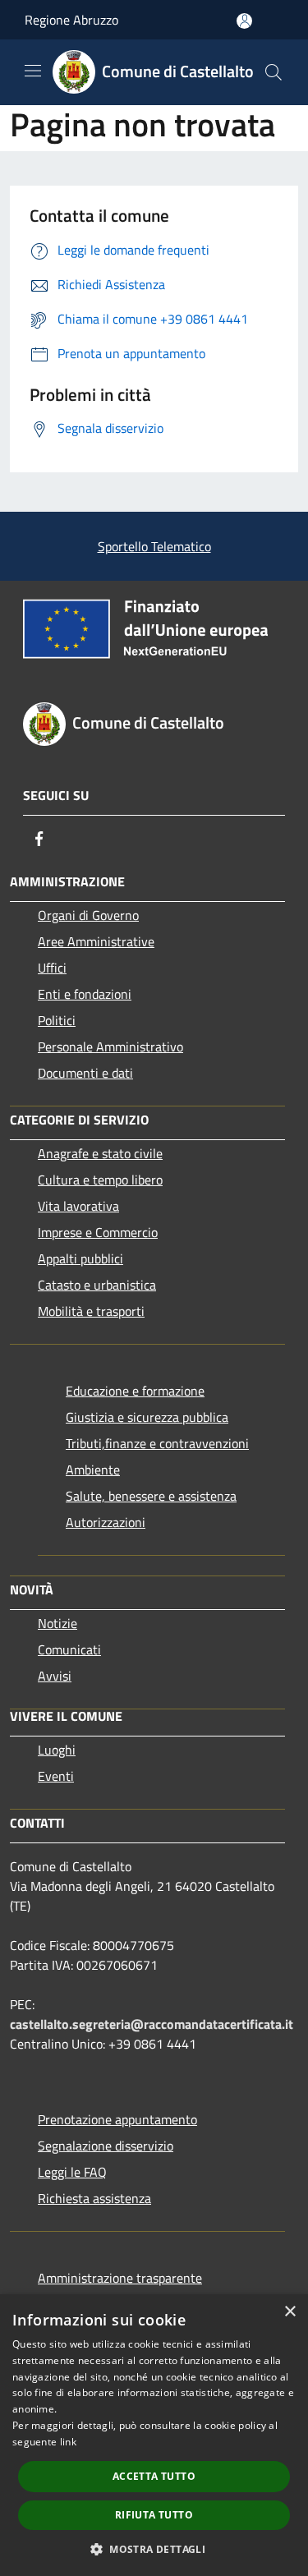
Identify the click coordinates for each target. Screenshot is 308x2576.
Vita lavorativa (78, 1206)
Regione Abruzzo (71, 20)
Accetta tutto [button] (154, 2476)
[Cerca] (274, 72)
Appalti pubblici (80, 1258)
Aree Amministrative (96, 941)
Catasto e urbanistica (97, 1285)
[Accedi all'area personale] (244, 21)
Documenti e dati (85, 1073)
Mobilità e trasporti (91, 1311)
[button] (154, 2549)
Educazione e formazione (135, 1391)
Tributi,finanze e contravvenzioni (157, 1443)
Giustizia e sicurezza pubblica (147, 1417)
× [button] (290, 2312)
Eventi (56, 1776)
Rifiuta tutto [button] (154, 2515)
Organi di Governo (88, 915)
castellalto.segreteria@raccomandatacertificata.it (152, 2024)
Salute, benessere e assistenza (151, 1496)
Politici (57, 1020)
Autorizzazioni (106, 1522)
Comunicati (69, 1649)
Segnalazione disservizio (106, 2146)
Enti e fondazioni (85, 994)
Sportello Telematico (154, 546)
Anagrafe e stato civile (100, 1153)
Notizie (57, 1623)
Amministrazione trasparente (120, 2278)
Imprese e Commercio (98, 1232)
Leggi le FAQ (72, 2172)
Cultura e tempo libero (100, 1180)
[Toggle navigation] (33, 71)
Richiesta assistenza (94, 2198)
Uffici (52, 968)
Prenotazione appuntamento (117, 2119)
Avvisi (55, 1676)
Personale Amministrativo (110, 1046)
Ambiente (93, 1470)
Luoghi (57, 1750)
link (68, 2442)
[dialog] (154, 2435)
